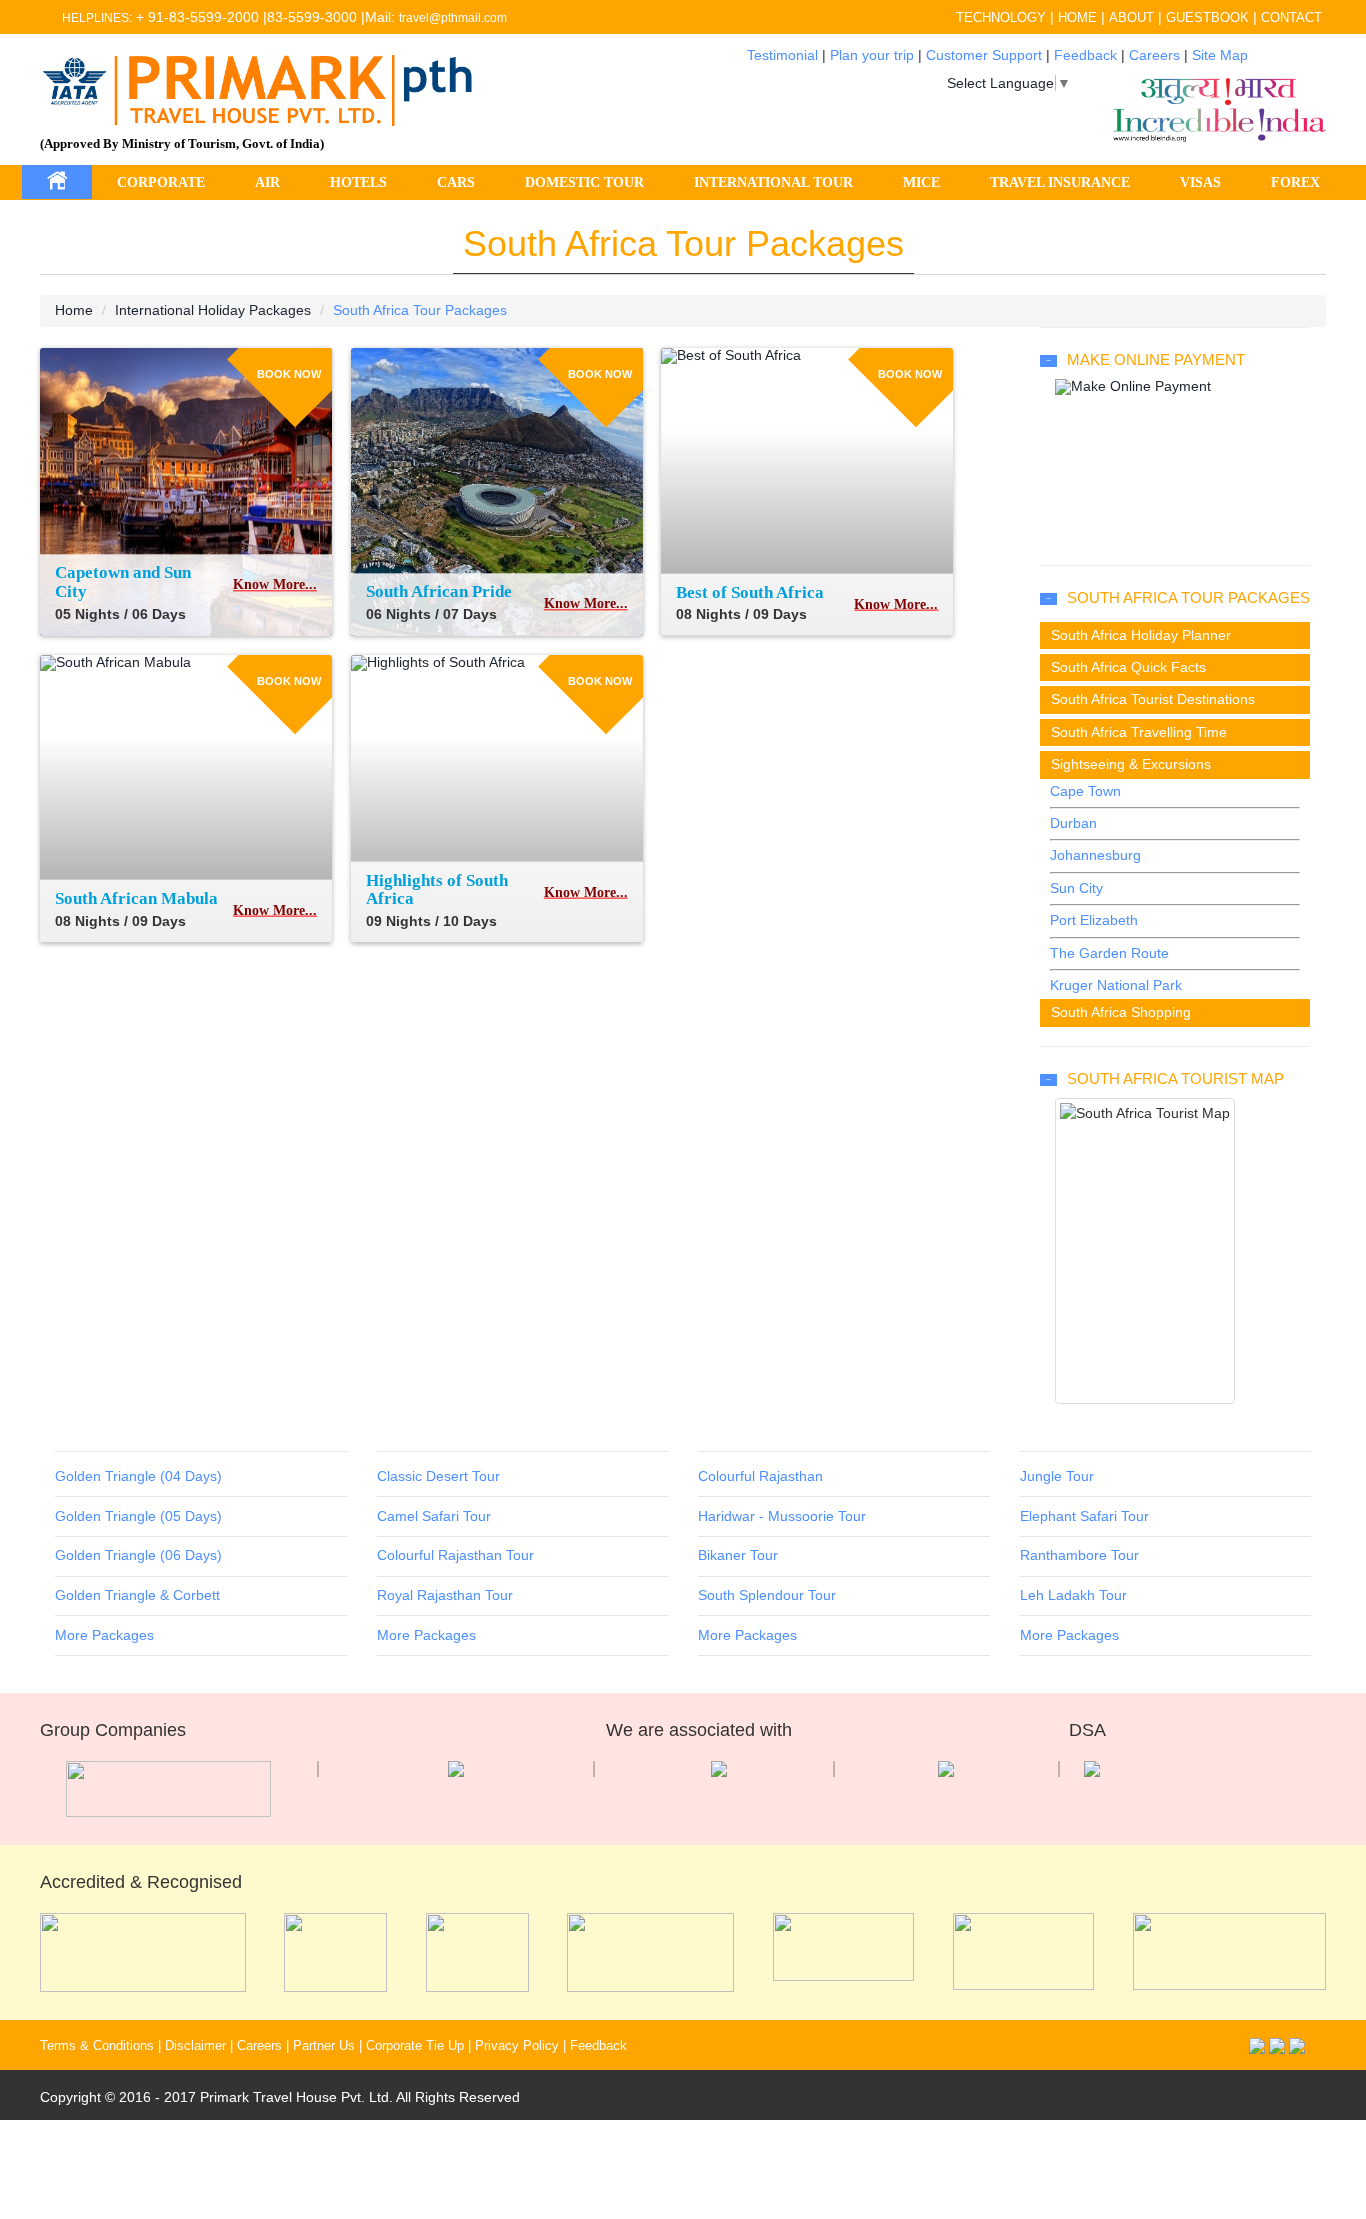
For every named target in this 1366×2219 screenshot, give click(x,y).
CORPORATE (161, 182)
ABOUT (1131, 17)
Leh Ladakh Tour (1073, 1595)
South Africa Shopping (1121, 1012)
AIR (267, 182)
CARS (456, 182)
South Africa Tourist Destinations (1153, 699)
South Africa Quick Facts (1128, 667)
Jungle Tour (1057, 1476)
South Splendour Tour (767, 1595)
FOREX (1295, 182)
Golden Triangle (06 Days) (138, 1555)
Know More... (275, 585)
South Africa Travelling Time (1139, 732)
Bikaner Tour (738, 1555)
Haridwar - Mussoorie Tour (782, 1516)
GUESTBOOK (1207, 17)
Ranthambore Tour (1079, 1555)
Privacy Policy (517, 2046)
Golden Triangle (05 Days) (138, 1516)
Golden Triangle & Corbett (137, 1595)
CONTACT (1291, 17)
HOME (1077, 17)
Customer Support (984, 55)
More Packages (104, 1635)
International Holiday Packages (213, 310)
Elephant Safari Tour (1084, 1516)
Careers (1154, 55)
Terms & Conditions (97, 2046)
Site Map (1220, 55)
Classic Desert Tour (438, 1476)
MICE (921, 182)
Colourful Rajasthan (760, 1476)
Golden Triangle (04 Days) (138, 1476)
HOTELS (358, 182)
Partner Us (324, 2046)
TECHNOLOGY (1001, 17)
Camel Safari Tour (434, 1516)
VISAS (1200, 182)
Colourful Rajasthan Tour (455, 1555)
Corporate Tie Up (415, 2046)
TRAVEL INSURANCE (1060, 182)
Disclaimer (195, 2046)
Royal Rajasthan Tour (445, 1595)
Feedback (1085, 55)
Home (74, 310)
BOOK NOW (289, 373)
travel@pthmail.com (453, 18)
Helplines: (97, 18)
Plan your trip (872, 55)
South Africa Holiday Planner (1141, 635)
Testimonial (782, 55)
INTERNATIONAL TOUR (773, 182)
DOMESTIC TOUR (584, 182)
